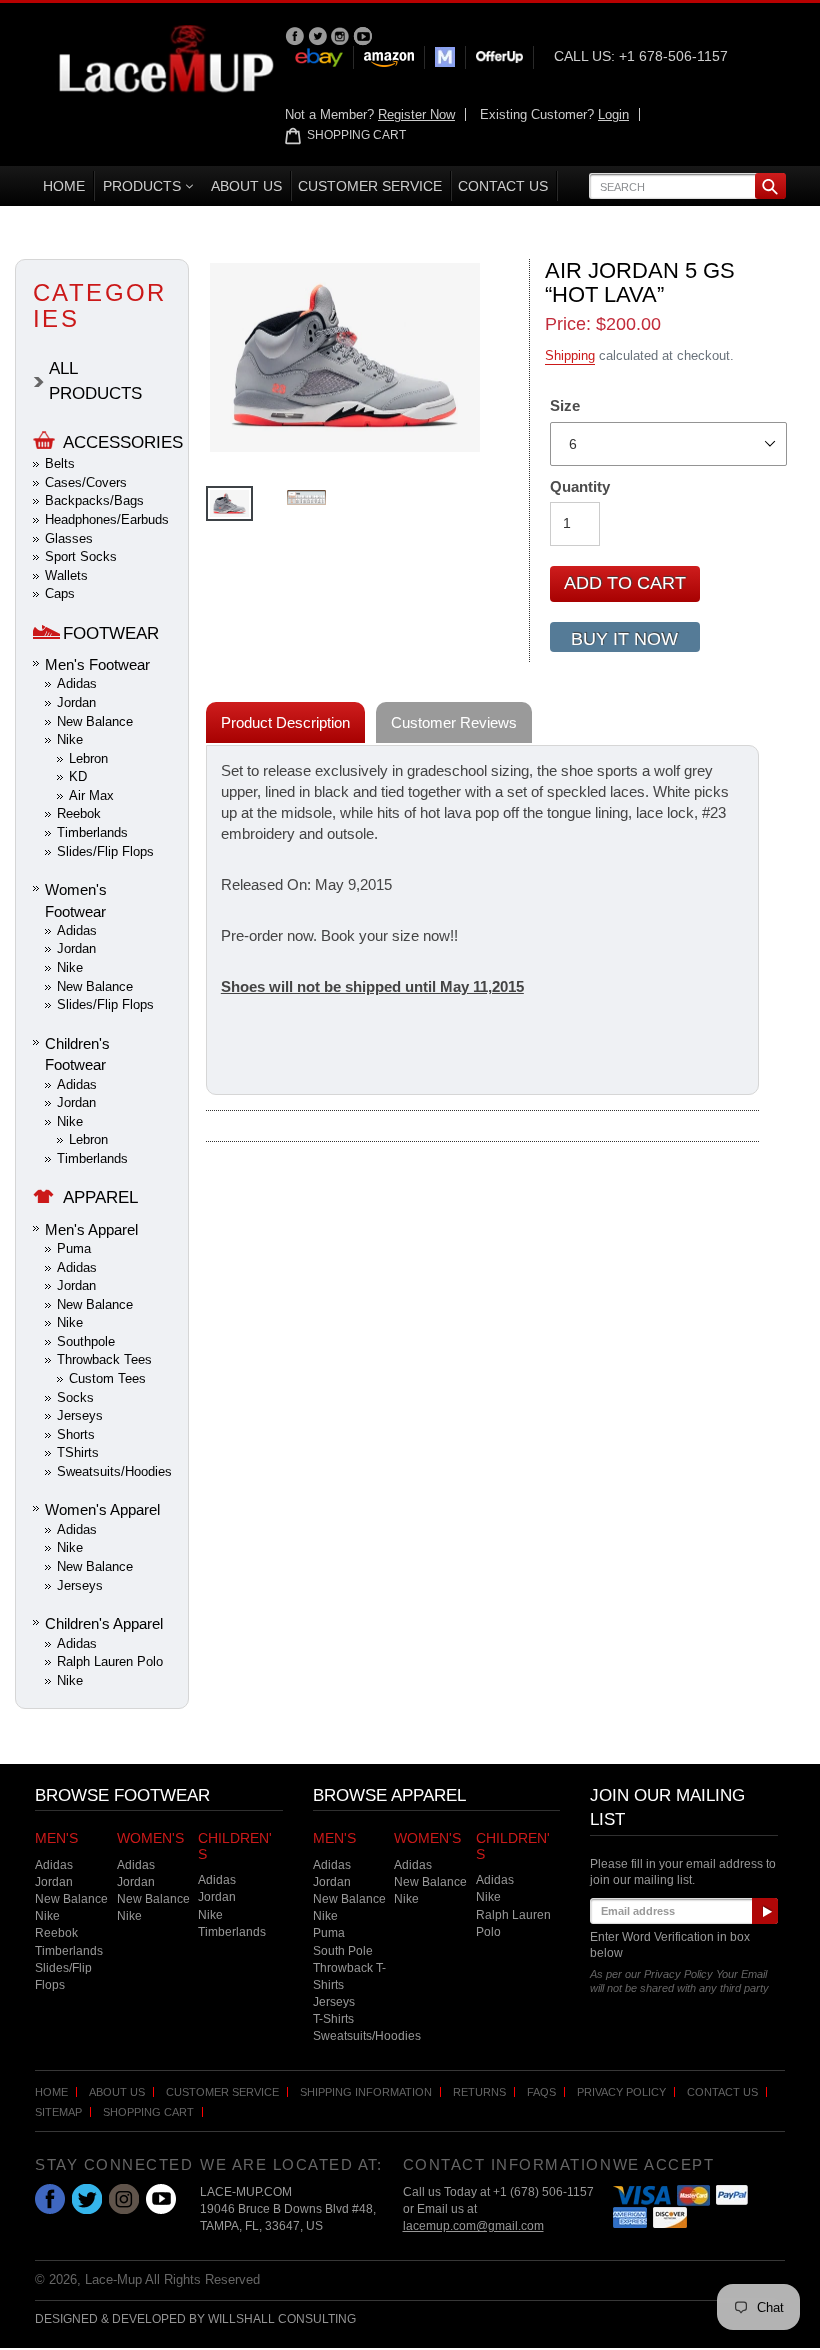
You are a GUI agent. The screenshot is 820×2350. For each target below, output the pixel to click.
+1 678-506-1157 (673, 56)
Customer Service (222, 2092)
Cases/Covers (86, 482)
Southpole (86, 1341)
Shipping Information (366, 2092)
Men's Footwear (97, 664)
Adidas (77, 683)
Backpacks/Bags (94, 500)
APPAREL (100, 1197)
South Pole (343, 1951)
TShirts (78, 1452)
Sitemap (58, 2112)
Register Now (416, 114)
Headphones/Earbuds (107, 519)
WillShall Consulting (282, 2319)
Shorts (76, 1434)
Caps (60, 593)
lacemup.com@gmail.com (473, 2226)
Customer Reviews (454, 722)
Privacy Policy (621, 2092)
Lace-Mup (113, 2279)
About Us (117, 2092)
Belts (60, 463)
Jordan (76, 702)
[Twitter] (319, 35)
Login (613, 114)
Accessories (123, 442)
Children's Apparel (104, 1623)
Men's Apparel (91, 1229)
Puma (74, 1248)
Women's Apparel (102, 1509)
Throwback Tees (104, 1359)
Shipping (570, 355)
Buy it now (624, 639)
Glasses (69, 538)
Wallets (66, 575)
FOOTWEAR (111, 633)
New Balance (95, 721)
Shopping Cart (148, 2112)
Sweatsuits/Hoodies (114, 1471)
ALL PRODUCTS (95, 380)
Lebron (88, 758)
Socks (75, 1397)
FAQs (541, 2092)
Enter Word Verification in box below (670, 1945)
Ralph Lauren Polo (110, 1661)
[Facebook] (296, 35)
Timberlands (92, 832)
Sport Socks (81, 556)
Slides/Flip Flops (105, 851)
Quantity (580, 486)
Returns (479, 2092)
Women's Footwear (76, 900)
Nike (70, 739)
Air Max (91, 795)
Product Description (285, 722)
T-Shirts (333, 2019)
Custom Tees (107, 1378)
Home (51, 2092)
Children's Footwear (77, 1054)
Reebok (79, 813)
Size (565, 405)
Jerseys (80, 1415)
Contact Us (722, 2092)
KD (78, 776)
